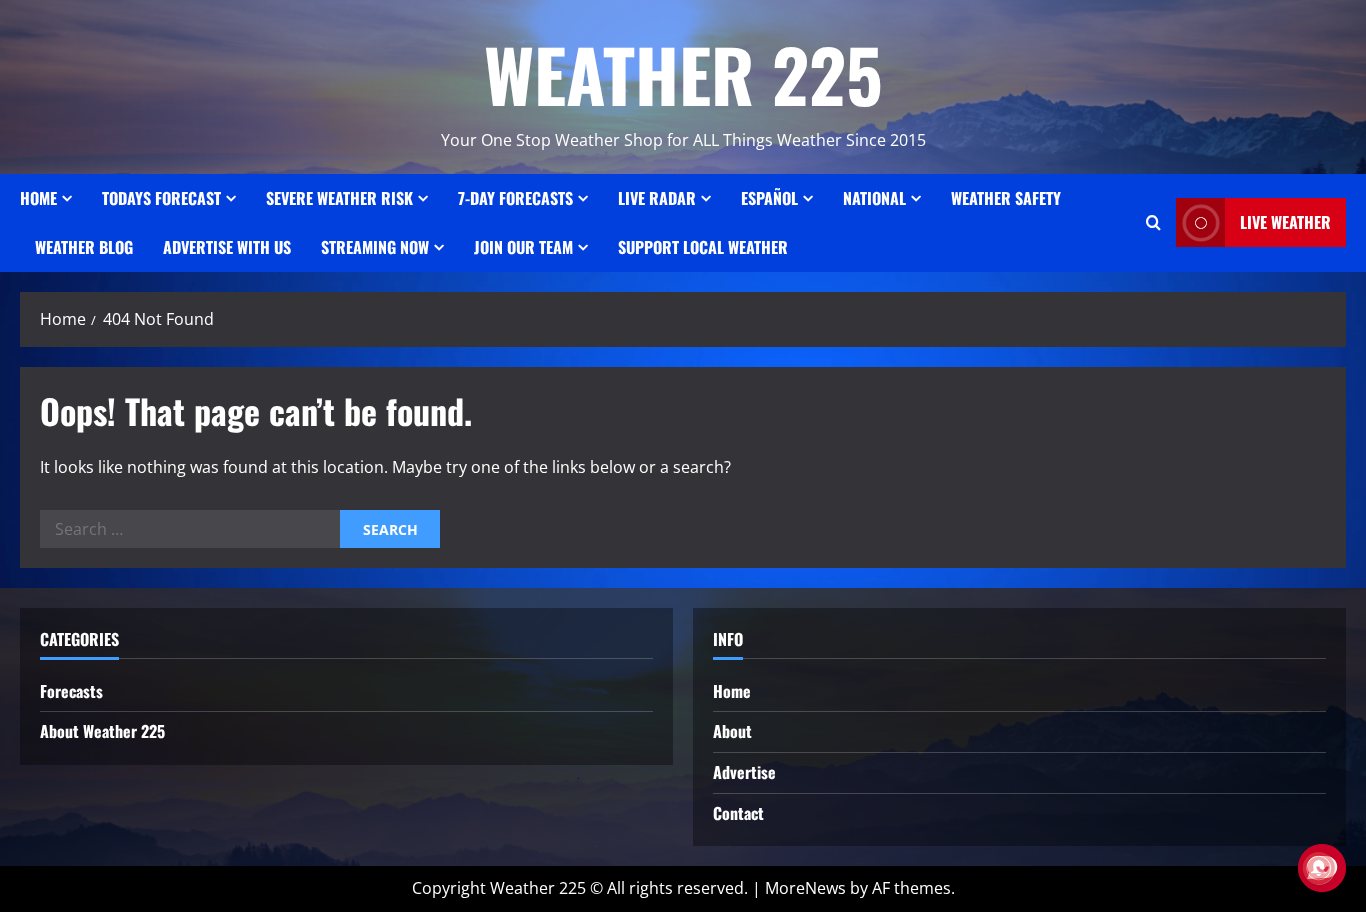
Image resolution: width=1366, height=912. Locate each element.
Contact (738, 813)
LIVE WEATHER (1285, 222)
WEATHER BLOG (84, 247)
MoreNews (805, 888)
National (874, 198)
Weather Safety (1006, 198)
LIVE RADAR (657, 198)
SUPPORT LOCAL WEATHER (703, 247)
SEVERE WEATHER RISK (339, 198)
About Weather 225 (102, 731)
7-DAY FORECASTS (515, 198)
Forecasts (71, 691)
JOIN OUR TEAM (523, 247)
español (769, 198)
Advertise (744, 772)
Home (38, 198)
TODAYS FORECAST (161, 198)
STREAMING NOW (375, 247)
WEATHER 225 (683, 73)
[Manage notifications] (1319, 868)
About (732, 731)
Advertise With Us (227, 247)
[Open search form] (1153, 223)
